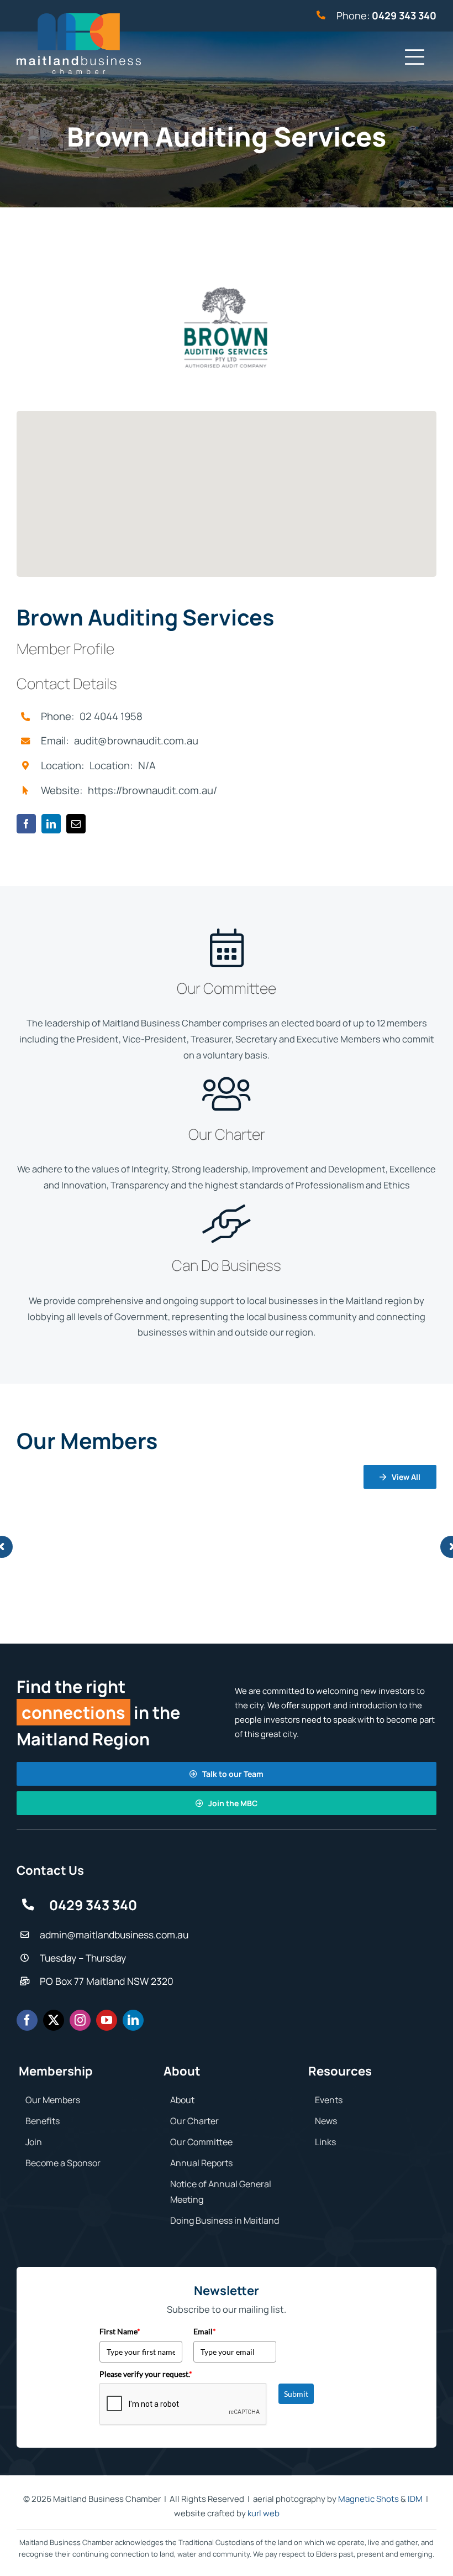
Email (205, 2331)
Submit (296, 2394)
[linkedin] (51, 824)
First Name (120, 2331)
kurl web (264, 2513)
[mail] (76, 824)
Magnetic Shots (368, 2499)
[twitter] (54, 2020)
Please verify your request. (146, 2374)
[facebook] (26, 824)
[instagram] (80, 2020)
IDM (415, 2499)
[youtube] (107, 2020)
